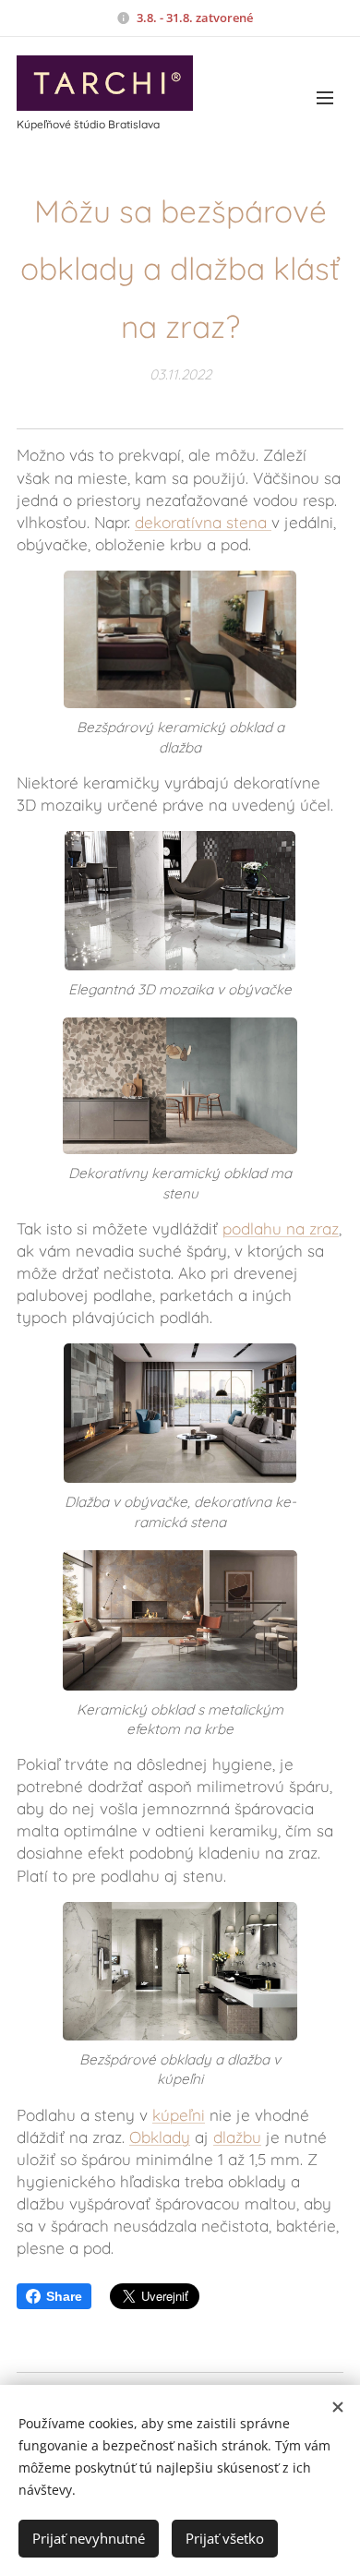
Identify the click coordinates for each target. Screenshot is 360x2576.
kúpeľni (179, 2115)
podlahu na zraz (281, 1228)
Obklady (160, 2137)
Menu (325, 97)
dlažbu (237, 2137)
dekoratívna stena (203, 522)
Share (64, 2296)
